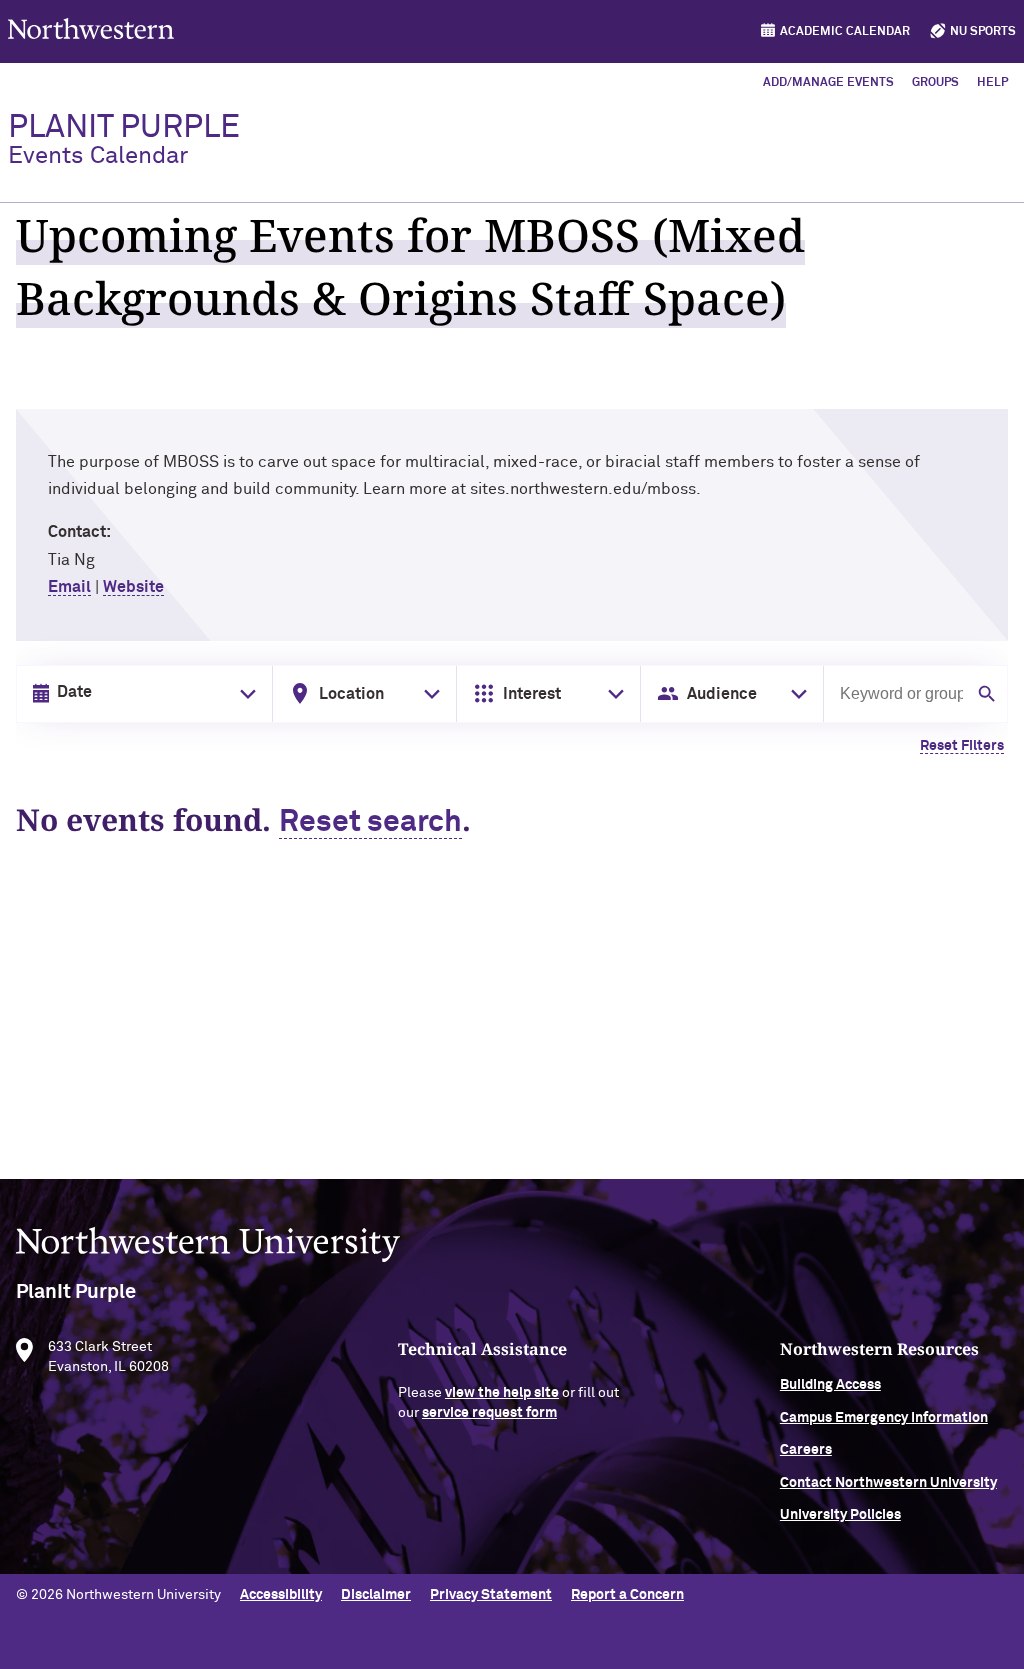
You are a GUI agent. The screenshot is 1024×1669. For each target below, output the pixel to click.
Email (69, 587)
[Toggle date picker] (244, 694)
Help (992, 83)
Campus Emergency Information (884, 1418)
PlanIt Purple (124, 140)
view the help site (502, 1393)
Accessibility (281, 1595)
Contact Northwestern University (888, 1483)
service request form (489, 1413)
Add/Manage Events (828, 83)
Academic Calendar (845, 32)
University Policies (840, 1515)
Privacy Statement (491, 1595)
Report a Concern (627, 1595)
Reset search (370, 823)
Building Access (830, 1385)
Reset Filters (962, 746)
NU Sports (983, 32)
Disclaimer (376, 1595)
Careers (806, 1450)
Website (133, 587)
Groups (935, 83)
